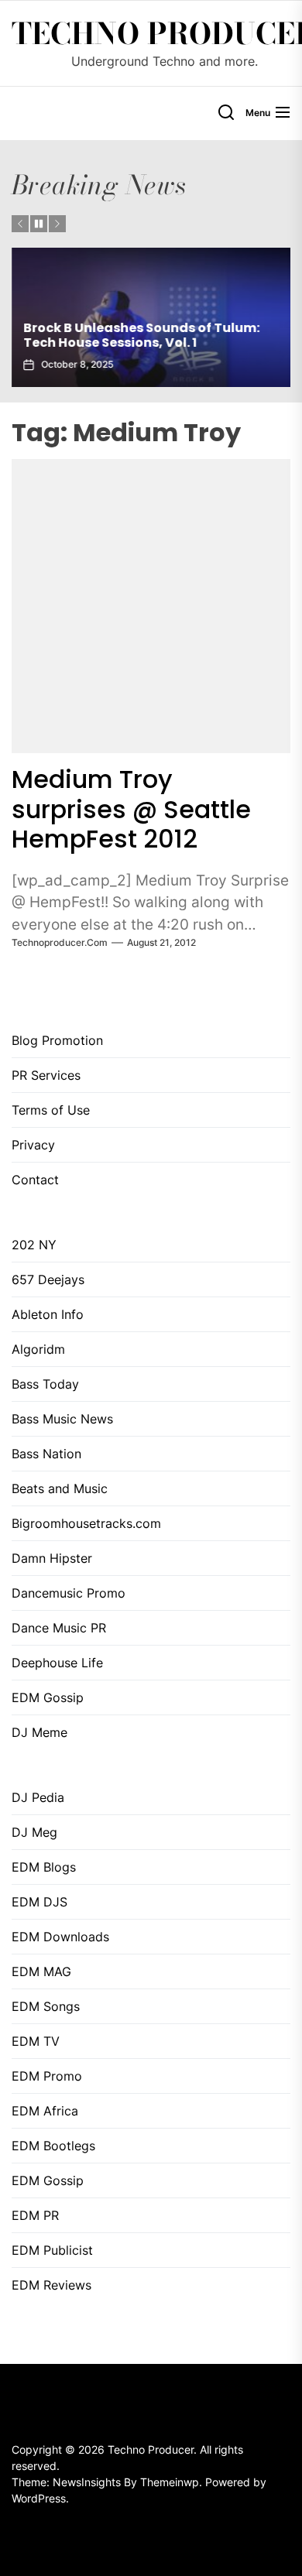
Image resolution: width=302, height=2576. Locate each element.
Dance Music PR (59, 1628)
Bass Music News (62, 1419)
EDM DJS (39, 1902)
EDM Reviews (51, 2285)
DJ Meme (39, 1732)
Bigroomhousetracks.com (86, 1523)
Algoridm (38, 1349)
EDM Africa (45, 2111)
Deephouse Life (57, 1663)
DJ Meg (34, 1832)
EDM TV (36, 2041)
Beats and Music (60, 1488)
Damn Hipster (52, 1558)
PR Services (46, 1075)
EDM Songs (46, 2006)
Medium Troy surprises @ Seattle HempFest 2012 (131, 809)
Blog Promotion (57, 1040)
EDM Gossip (48, 1697)
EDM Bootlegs (53, 2146)
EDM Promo (47, 2076)
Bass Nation (46, 1454)
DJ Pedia (38, 1797)
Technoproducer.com (60, 942)
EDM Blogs (44, 1867)
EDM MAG (41, 1971)
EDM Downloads (60, 1937)
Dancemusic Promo (69, 1593)
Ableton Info (48, 1314)
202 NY (34, 1245)
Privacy (33, 1145)
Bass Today (45, 1384)
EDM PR (35, 2215)
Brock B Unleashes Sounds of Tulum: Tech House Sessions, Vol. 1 (141, 335)
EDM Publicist (52, 2250)
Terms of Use (51, 1110)
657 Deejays (48, 1279)
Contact (35, 1180)
